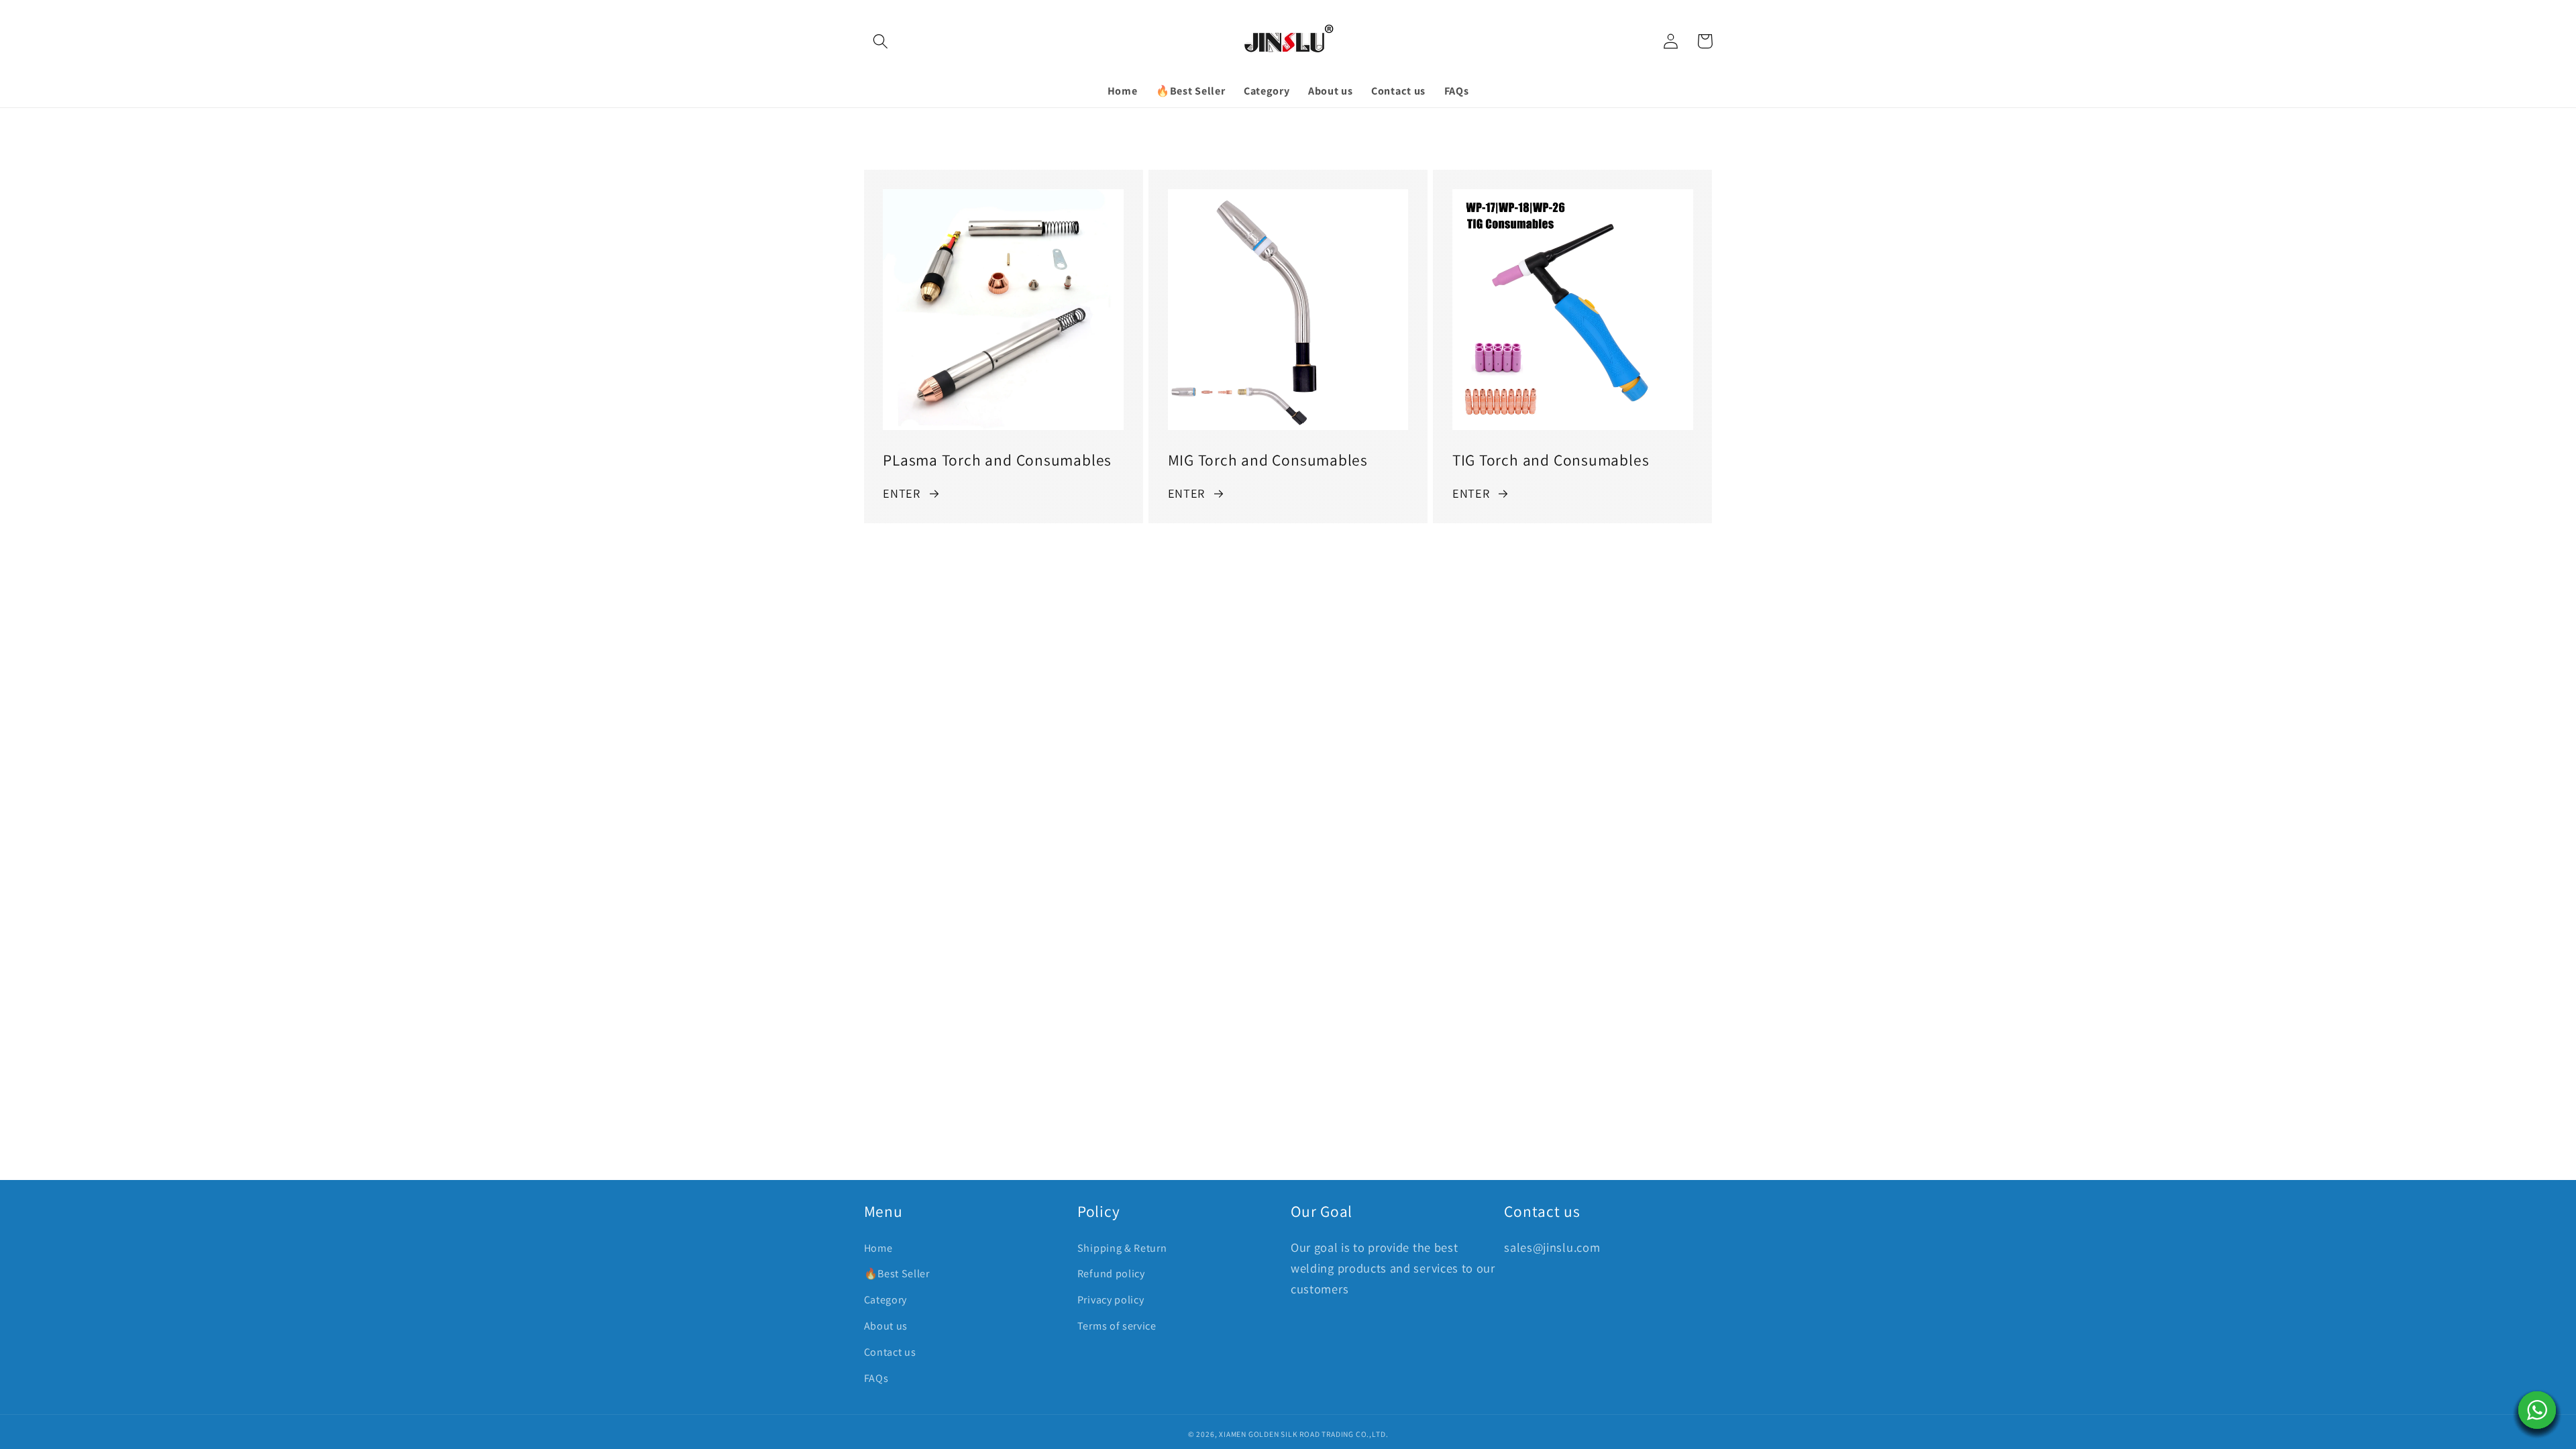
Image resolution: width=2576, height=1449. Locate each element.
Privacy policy (1111, 1300)
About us (886, 1326)
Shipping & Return (1122, 1248)
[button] (881, 41)
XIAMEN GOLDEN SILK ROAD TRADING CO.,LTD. (1303, 1434)
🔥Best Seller (897, 1274)
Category (886, 1300)
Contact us (890, 1352)
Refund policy (1111, 1274)
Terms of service (1117, 1326)
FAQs (876, 1378)
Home (878, 1248)
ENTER (901, 493)
